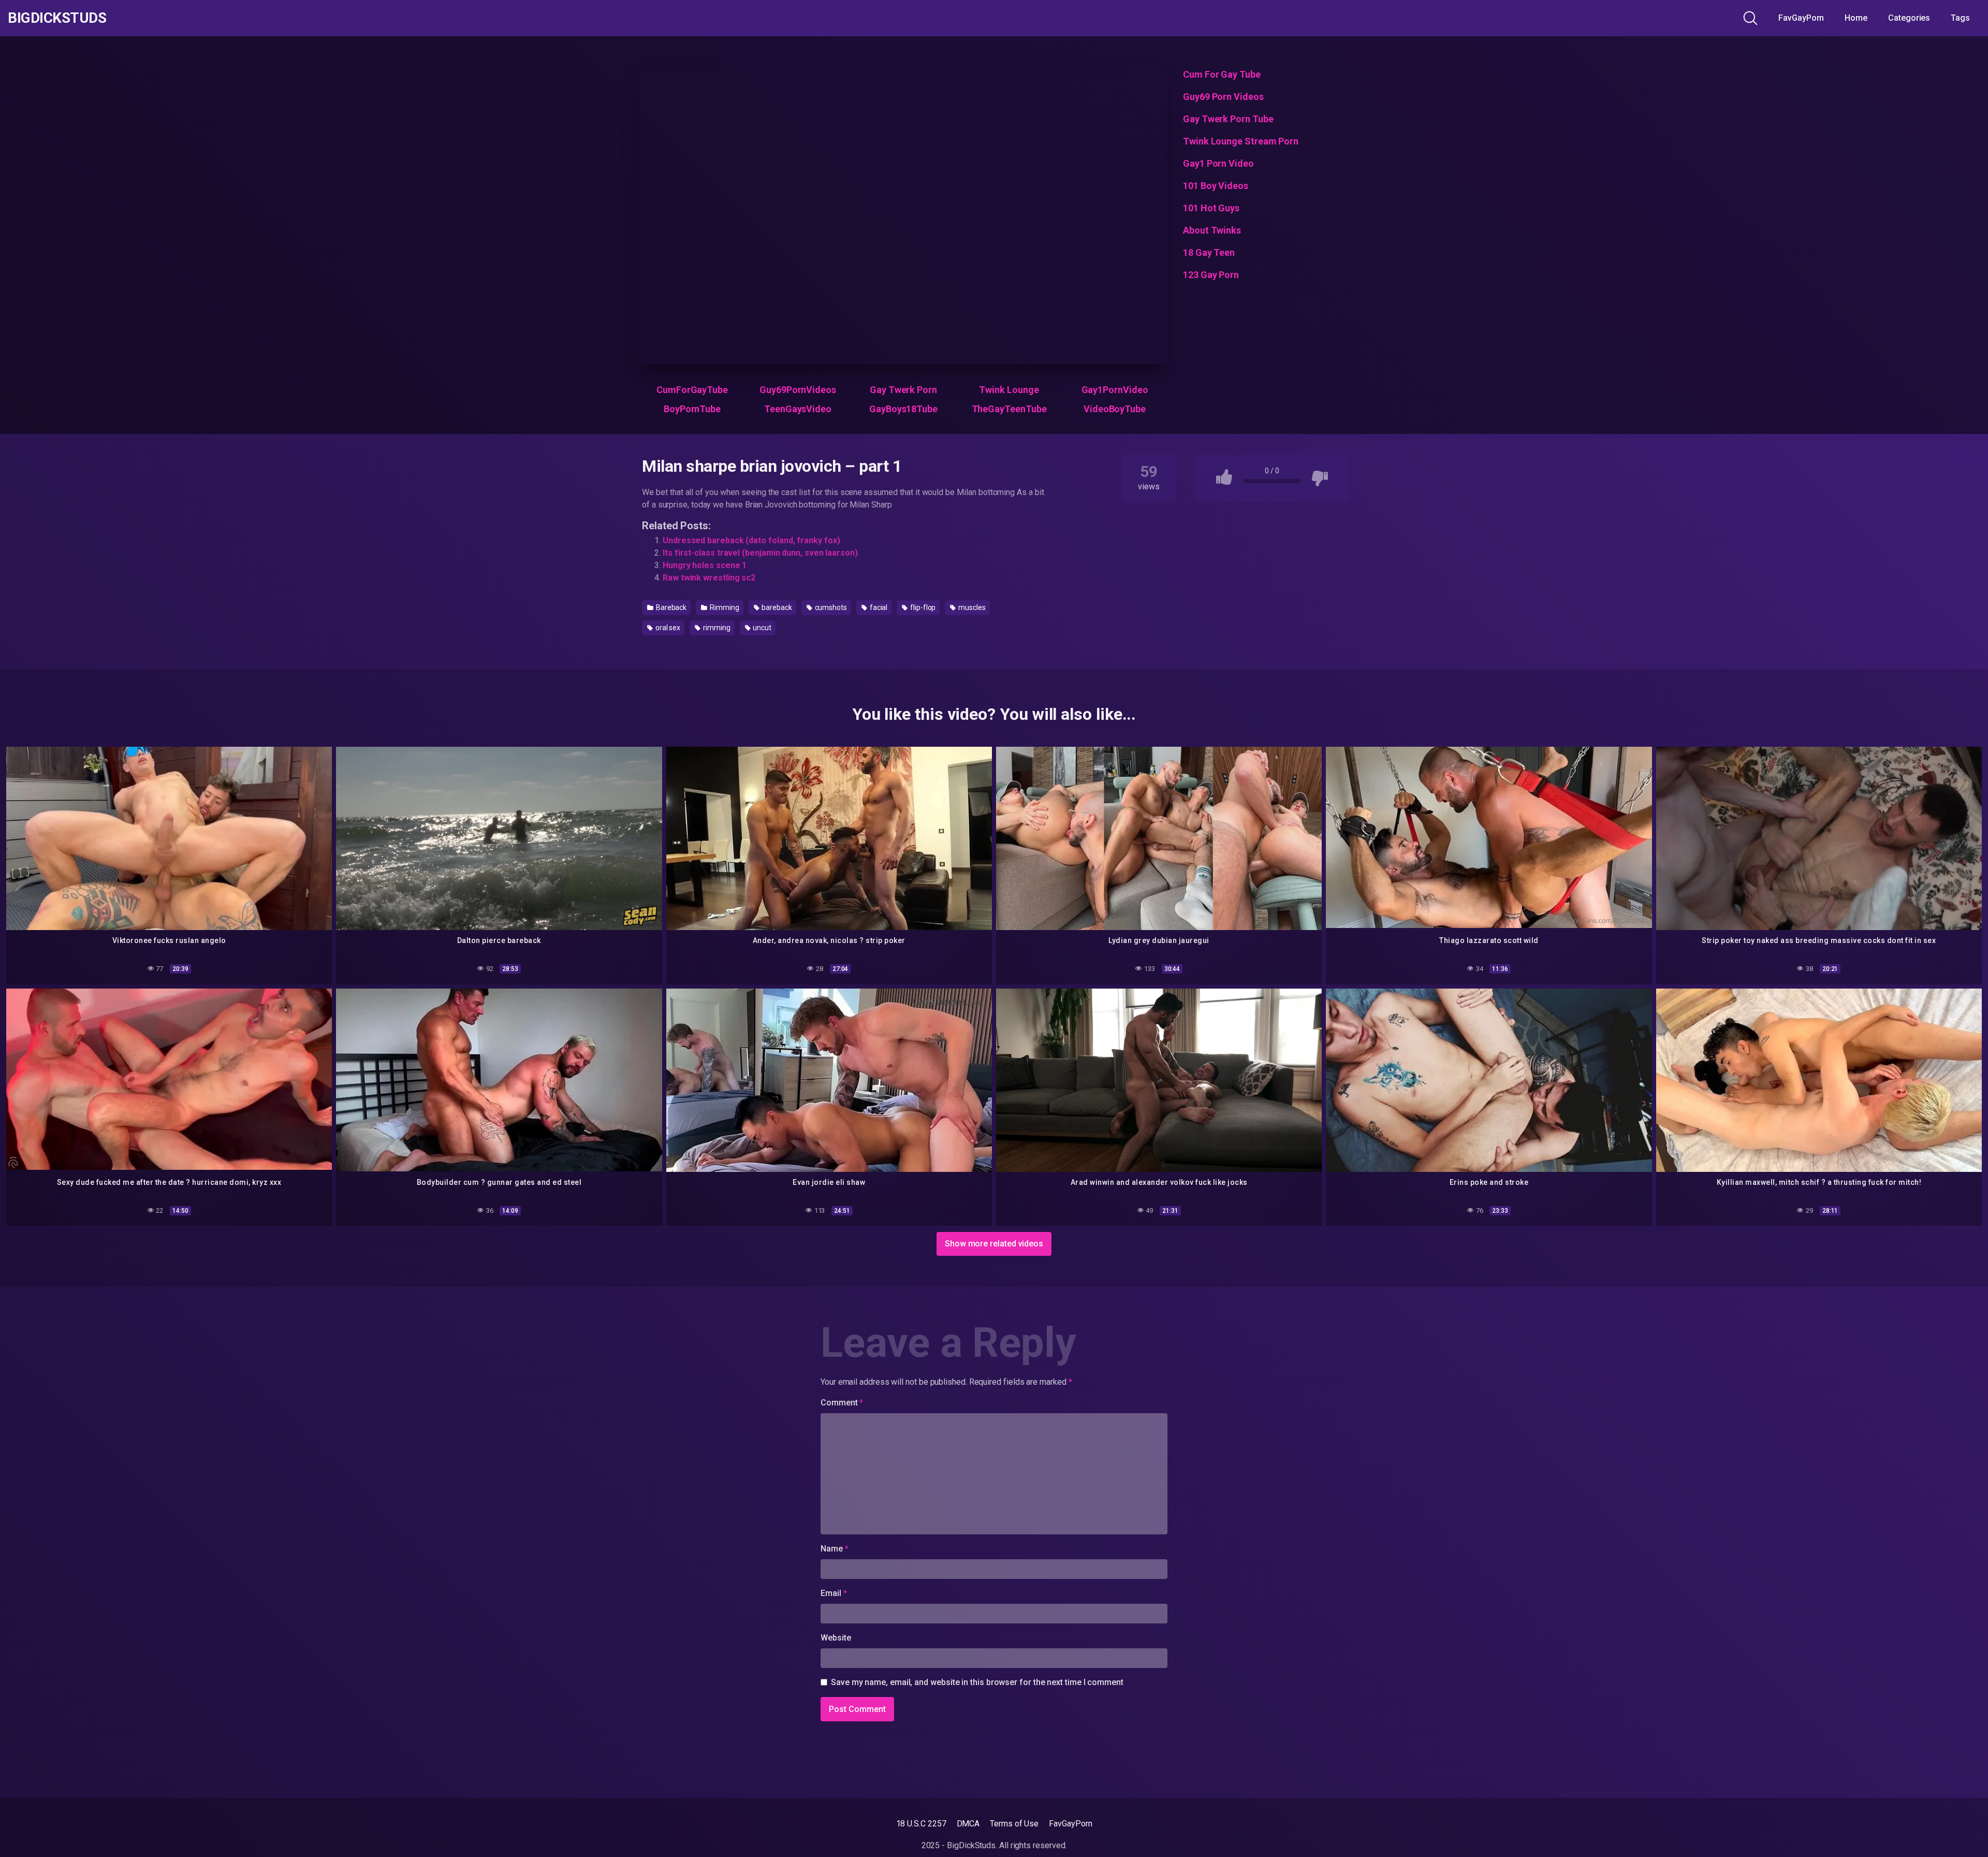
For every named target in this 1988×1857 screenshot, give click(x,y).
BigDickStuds (57, 18)
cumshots (830, 607)
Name (835, 1549)
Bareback (670, 607)
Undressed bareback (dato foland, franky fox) (751, 540)
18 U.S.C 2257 (921, 1824)
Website (836, 1638)
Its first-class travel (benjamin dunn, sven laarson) (760, 553)
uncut (761, 628)
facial (878, 607)
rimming (716, 628)
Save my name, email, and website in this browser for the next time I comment (977, 1682)
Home (1856, 18)
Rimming (723, 607)
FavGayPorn (1801, 18)
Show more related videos (994, 1244)
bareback (776, 607)
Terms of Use (1014, 1824)
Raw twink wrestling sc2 (709, 578)
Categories (1909, 18)
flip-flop (922, 607)
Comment (842, 1403)
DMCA (968, 1824)
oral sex (667, 628)
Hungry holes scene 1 (705, 565)
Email (834, 1593)
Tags (1960, 18)
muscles (971, 607)
